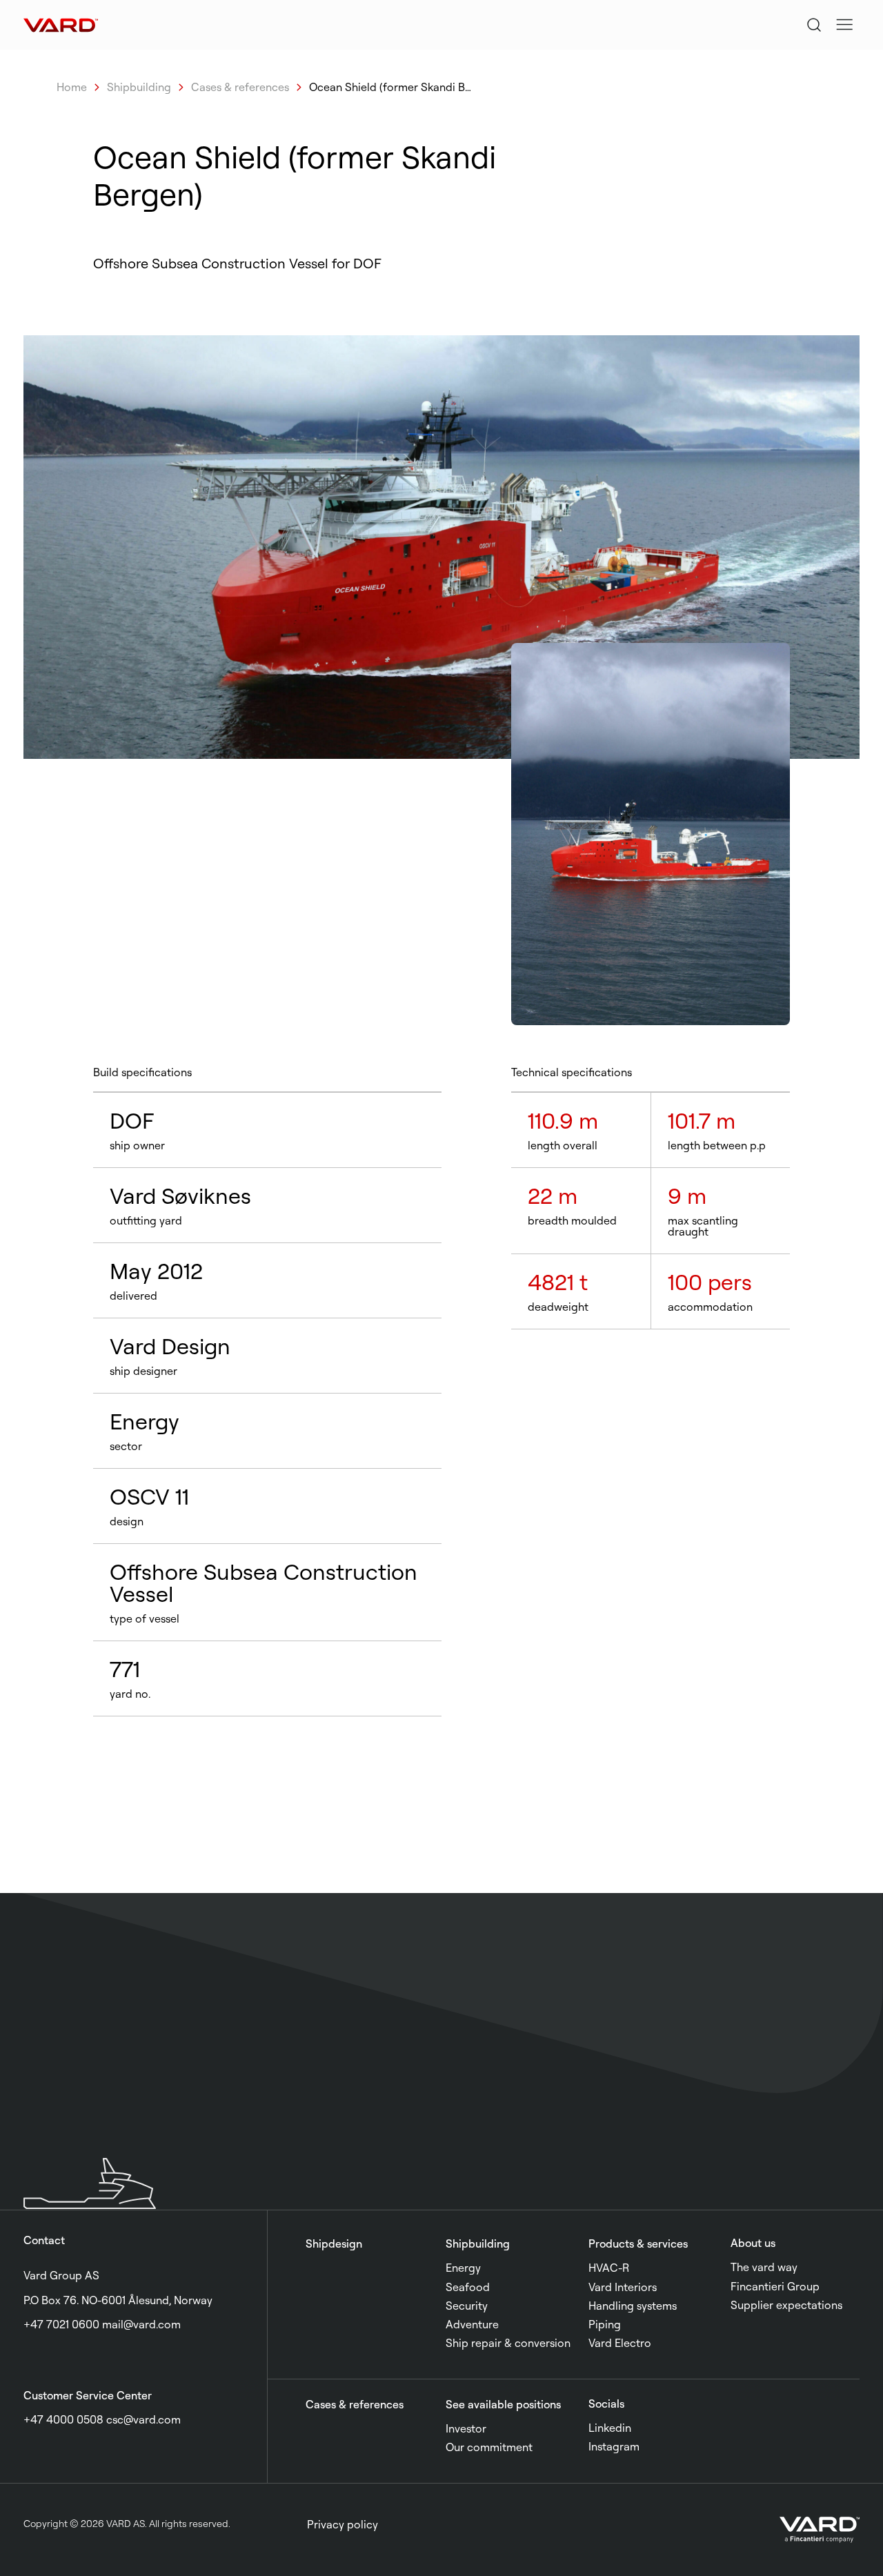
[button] (844, 25)
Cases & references (240, 87)
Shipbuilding (139, 87)
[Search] (814, 25)
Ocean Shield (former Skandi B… (390, 87)
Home (72, 87)
